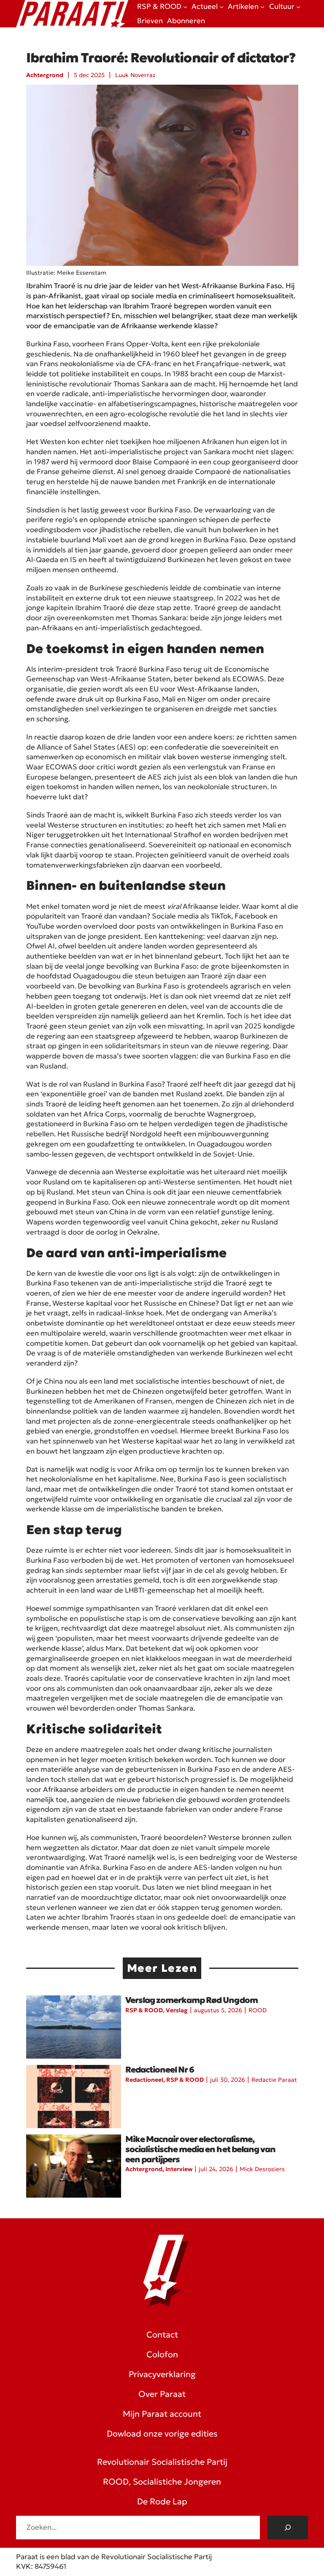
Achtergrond (45, 75)
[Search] (288, 2528)
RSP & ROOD (144, 2010)
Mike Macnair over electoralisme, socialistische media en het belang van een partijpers (201, 2149)
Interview (179, 2169)
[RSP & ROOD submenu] (185, 7)
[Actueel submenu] (221, 7)
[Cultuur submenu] (298, 7)
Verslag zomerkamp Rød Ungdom (192, 2000)
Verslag (177, 2010)
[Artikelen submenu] (262, 7)
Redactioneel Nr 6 (160, 2070)
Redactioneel (144, 2080)
